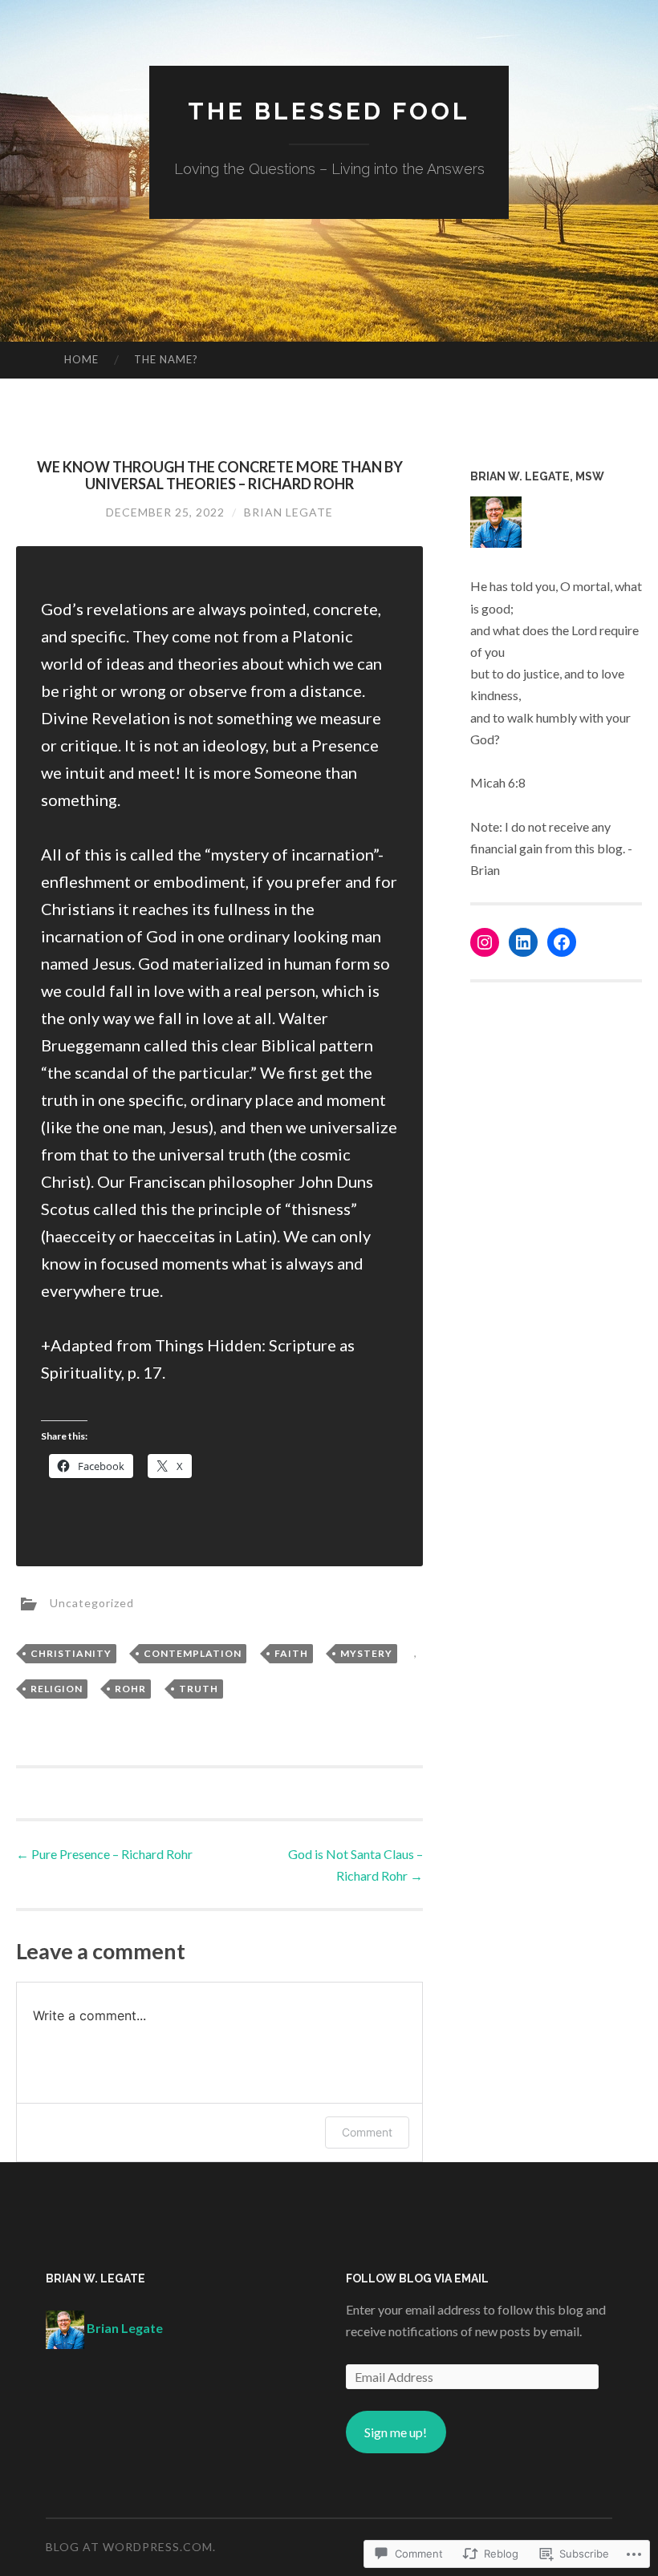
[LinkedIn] (523, 942)
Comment (367, 2132)
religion (57, 1689)
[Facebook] (562, 942)
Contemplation (193, 1653)
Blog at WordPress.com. (131, 2547)
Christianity (71, 1653)
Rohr (130, 1689)
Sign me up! (396, 2432)
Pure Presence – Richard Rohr (104, 1854)
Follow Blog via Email (417, 2278)
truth (199, 1689)
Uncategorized (92, 1602)
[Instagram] (485, 942)
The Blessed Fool (329, 111)
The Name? (166, 359)
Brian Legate (288, 512)
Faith (291, 1653)
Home (81, 359)
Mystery (366, 1653)
